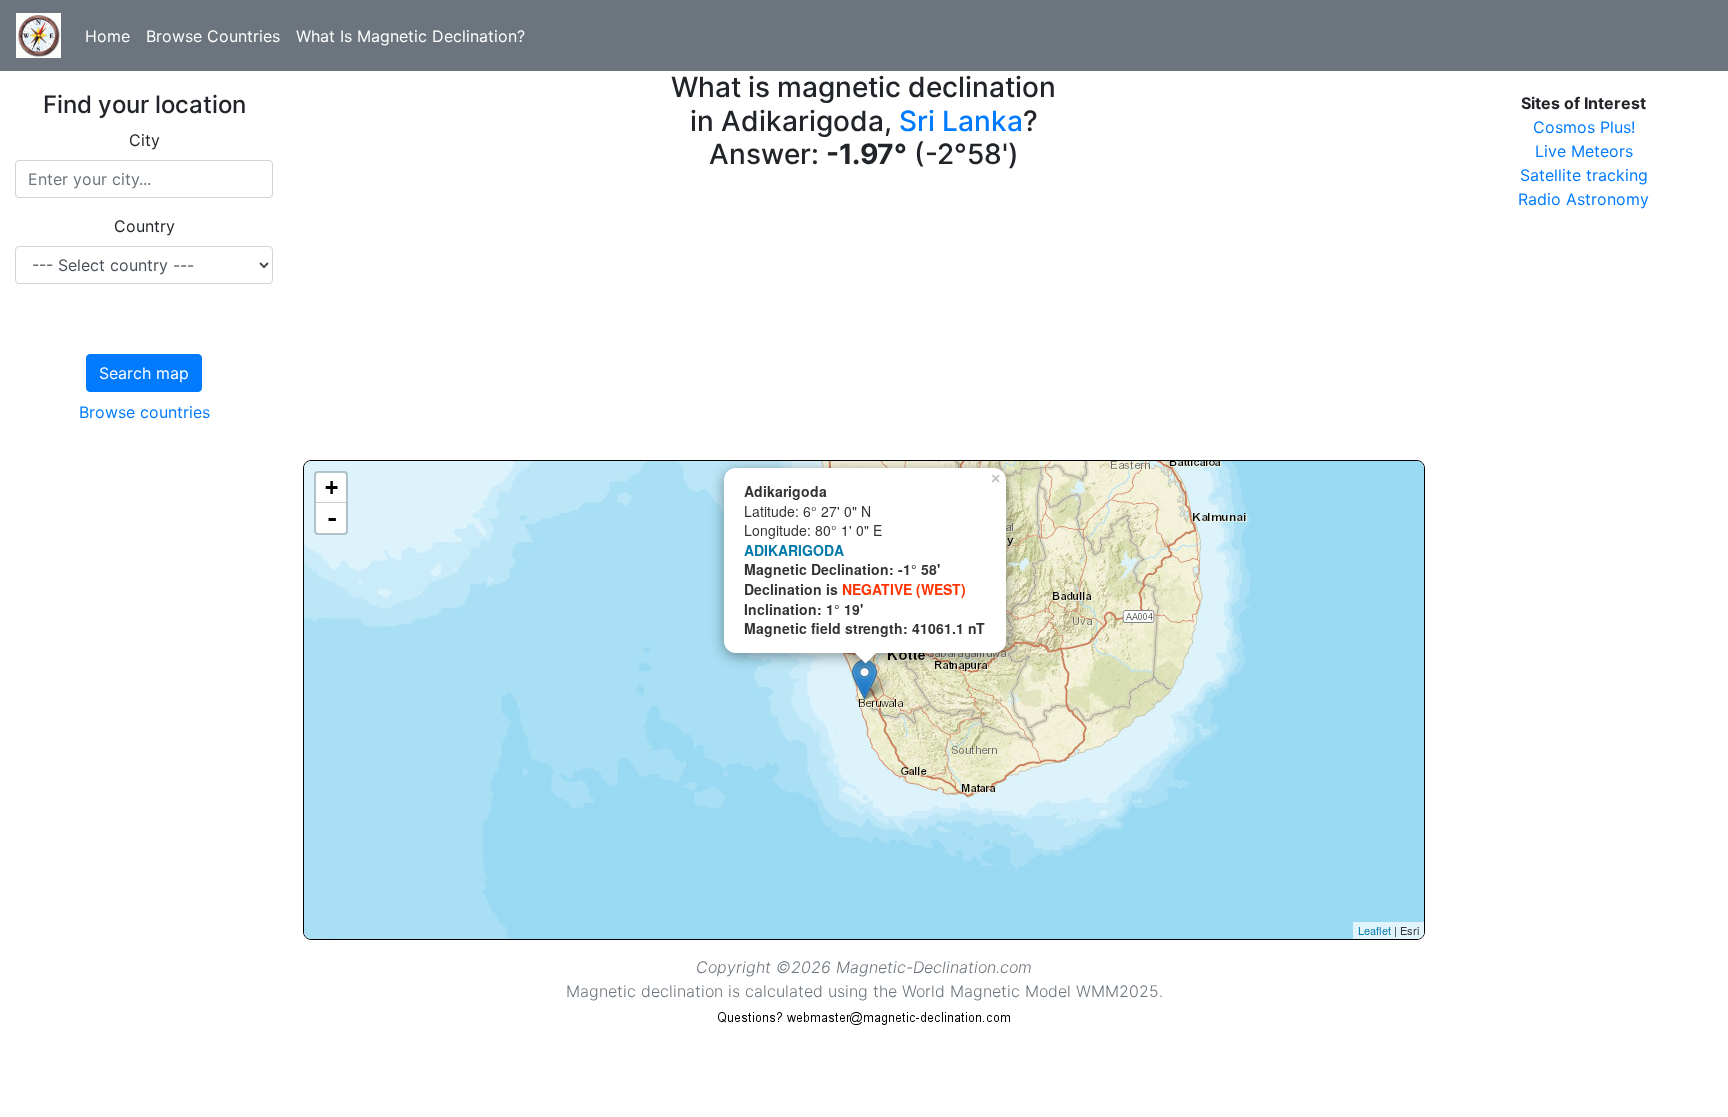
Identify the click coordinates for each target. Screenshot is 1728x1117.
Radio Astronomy (1583, 199)
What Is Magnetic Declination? (410, 36)
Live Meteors (1584, 151)
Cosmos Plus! (1584, 127)
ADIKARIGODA (794, 550)
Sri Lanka (961, 121)
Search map (144, 373)
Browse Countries (213, 36)
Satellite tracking (1584, 175)
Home (107, 36)
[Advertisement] (864, 320)
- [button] (332, 518)
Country (144, 226)
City (144, 140)
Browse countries (144, 412)
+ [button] (331, 487)
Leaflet (1374, 930)
